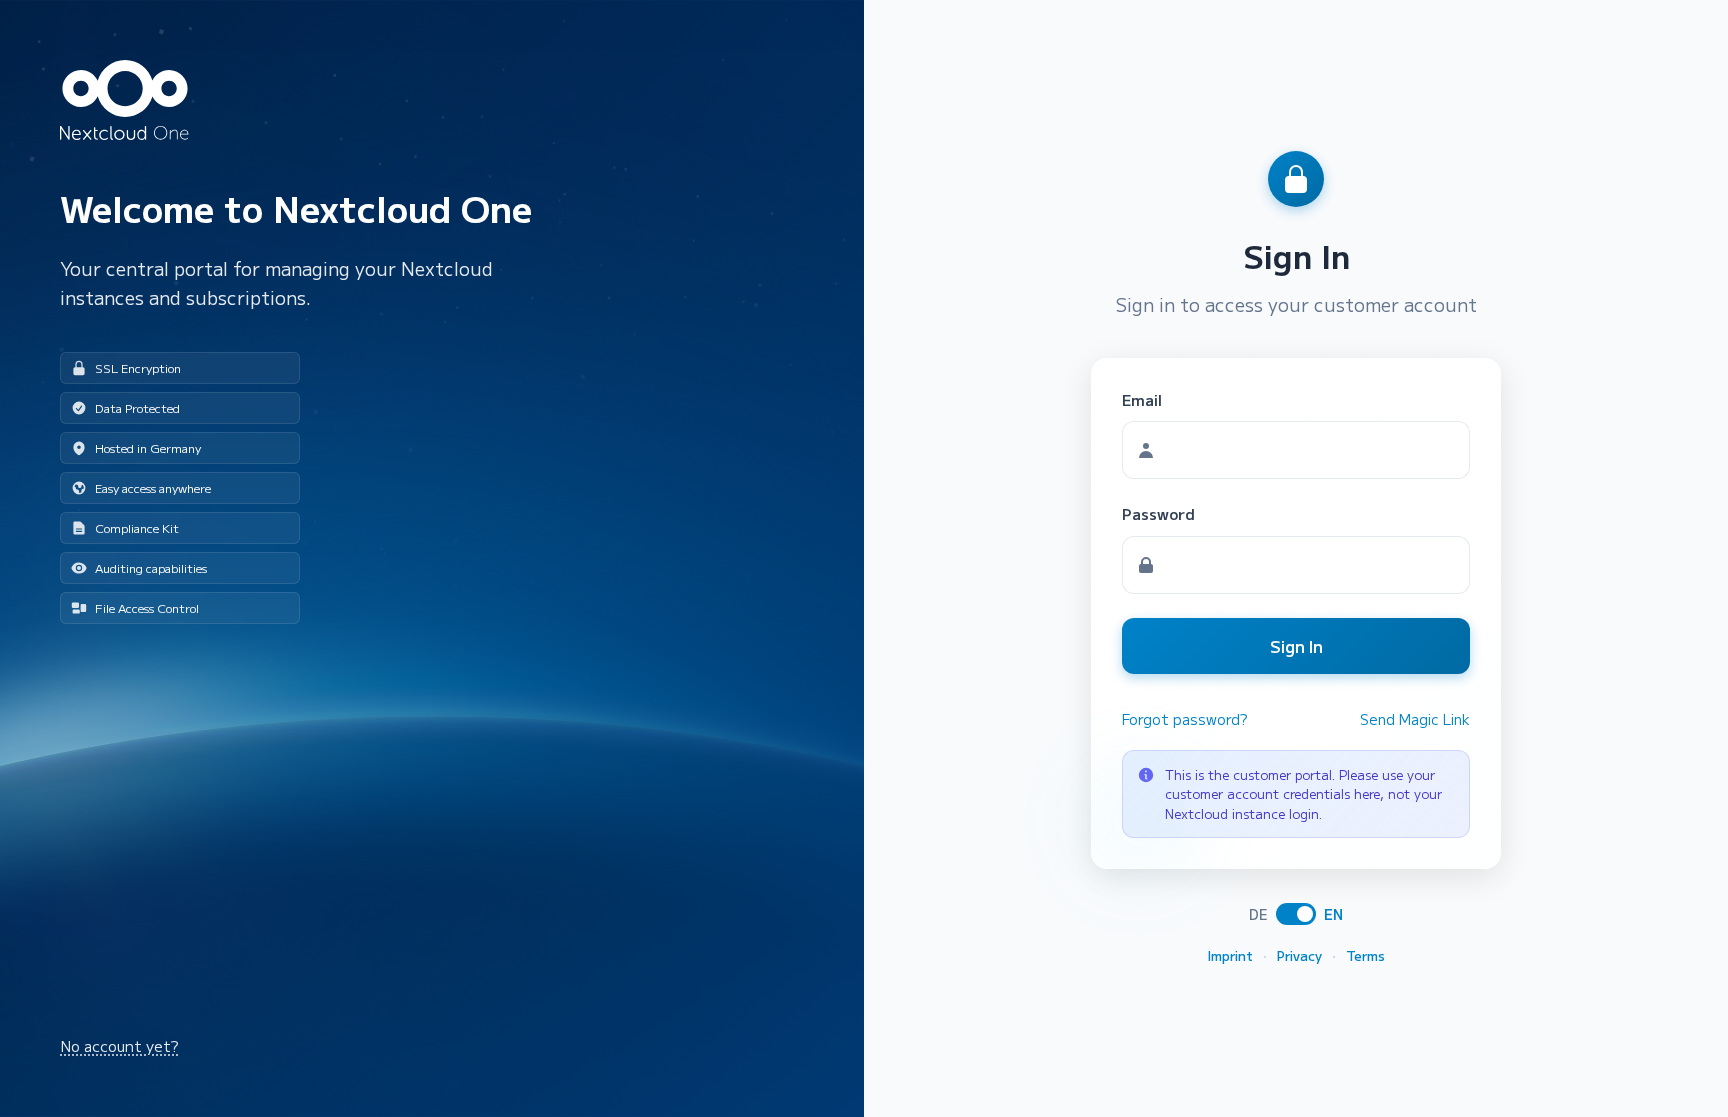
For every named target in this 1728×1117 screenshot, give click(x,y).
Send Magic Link (1415, 719)
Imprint (1230, 955)
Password (1158, 513)
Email (1142, 399)
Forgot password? (1184, 719)
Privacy (1299, 955)
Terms (1365, 955)
